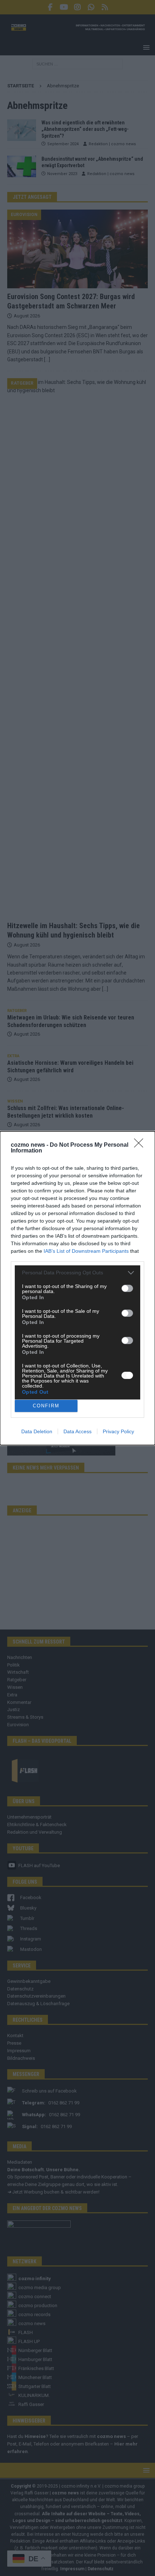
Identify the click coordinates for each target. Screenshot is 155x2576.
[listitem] (77, 1273)
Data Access (77, 1431)
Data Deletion (37, 1431)
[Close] (141, 1145)
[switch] (127, 1288)
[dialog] (77, 1288)
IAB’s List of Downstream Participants (86, 1251)
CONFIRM (46, 1406)
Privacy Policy (118, 1431)
